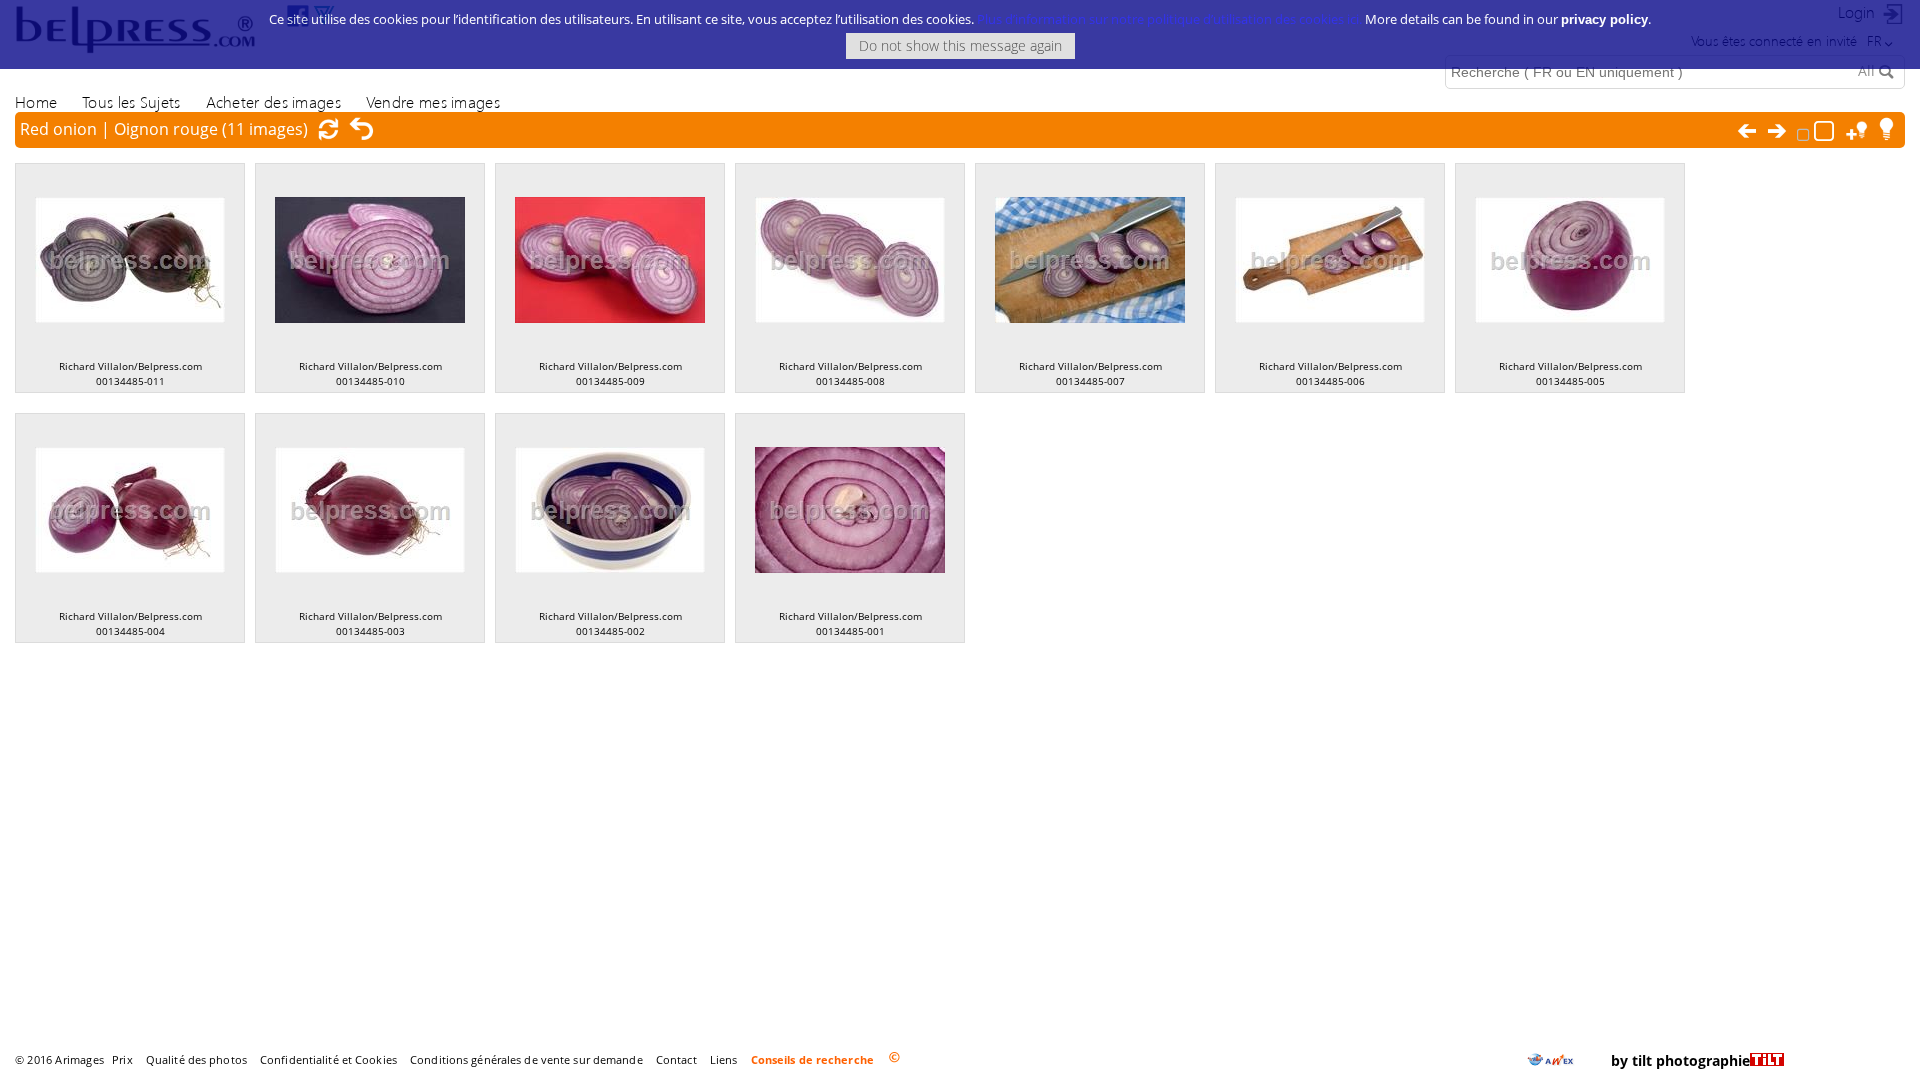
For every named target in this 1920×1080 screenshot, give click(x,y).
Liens (724, 1059)
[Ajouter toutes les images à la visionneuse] (1860, 129)
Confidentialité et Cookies (328, 1059)
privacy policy (1604, 19)
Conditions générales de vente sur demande (526, 1059)
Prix (122, 1059)
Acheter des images (273, 101)
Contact (676, 1059)
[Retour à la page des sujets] (363, 129)
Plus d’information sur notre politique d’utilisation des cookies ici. (1169, 19)
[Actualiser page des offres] (333, 129)
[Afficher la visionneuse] (1890, 129)
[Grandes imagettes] (1827, 129)
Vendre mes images (433, 101)
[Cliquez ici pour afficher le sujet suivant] (1782, 131)
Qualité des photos (196, 1059)
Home (36, 101)
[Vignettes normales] (1805, 130)
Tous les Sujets (131, 101)
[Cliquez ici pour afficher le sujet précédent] (1752, 131)
